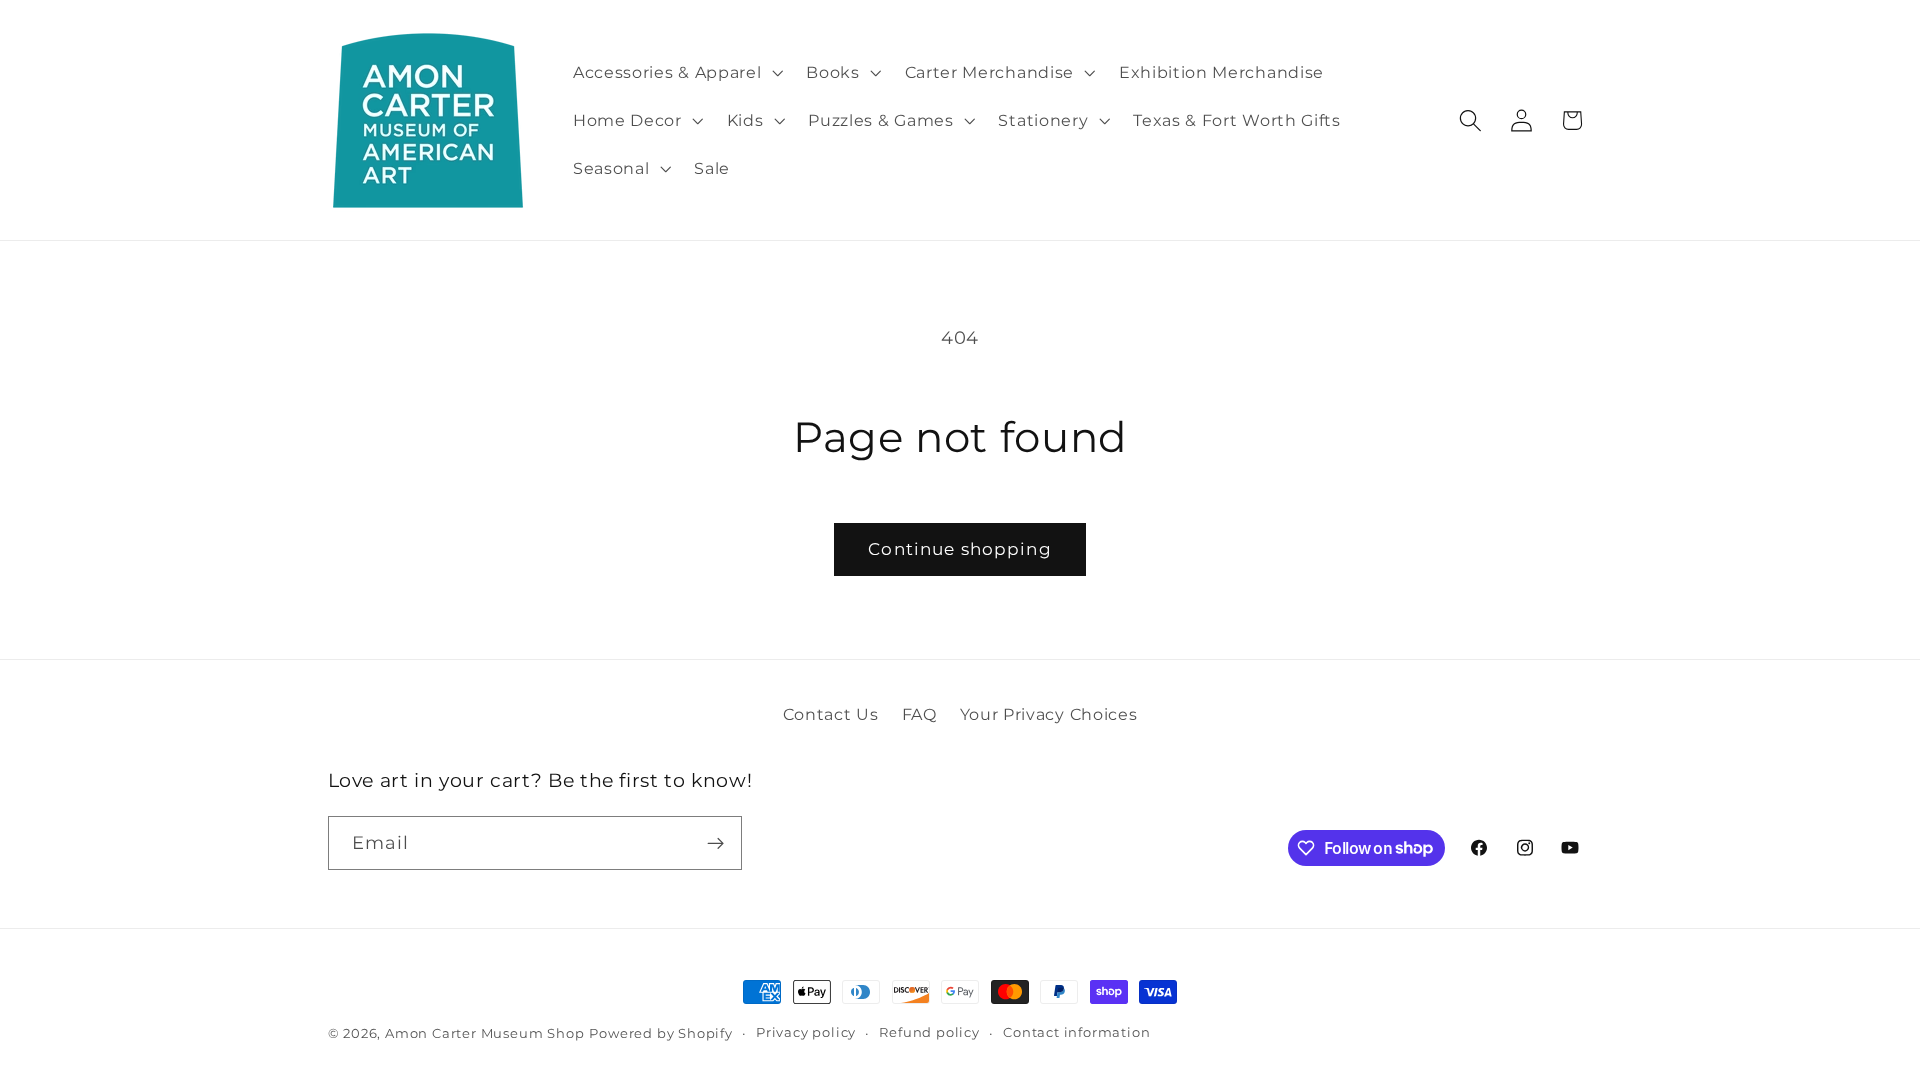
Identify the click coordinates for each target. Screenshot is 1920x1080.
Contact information (1076, 1032)
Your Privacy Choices (1049, 714)
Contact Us (831, 714)
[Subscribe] (715, 843)
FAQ (919, 714)
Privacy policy (806, 1032)
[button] (675, 72)
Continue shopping (960, 548)
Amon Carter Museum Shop (485, 1033)
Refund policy (929, 1032)
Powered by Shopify (661, 1033)
